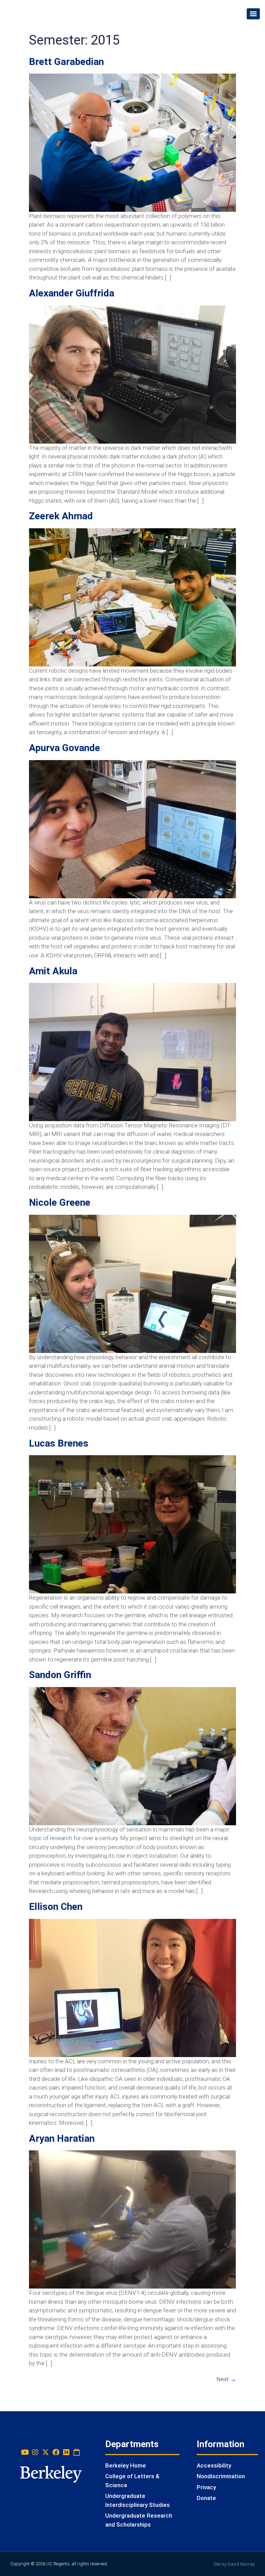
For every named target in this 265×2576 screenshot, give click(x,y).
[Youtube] (25, 2452)
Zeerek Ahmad (61, 516)
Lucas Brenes (59, 1443)
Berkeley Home (126, 2465)
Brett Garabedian (66, 62)
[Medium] (66, 2452)
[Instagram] (35, 2452)
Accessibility (214, 2465)
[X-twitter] (46, 2452)
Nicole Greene (60, 1202)
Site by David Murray (234, 2564)
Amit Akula (53, 971)
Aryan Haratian (62, 2138)
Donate (206, 2498)
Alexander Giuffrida (72, 293)
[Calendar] (77, 2452)
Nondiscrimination (221, 2476)
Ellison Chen (56, 1907)
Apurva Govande (65, 748)
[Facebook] (56, 2452)
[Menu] (253, 14)
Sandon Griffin (60, 1675)
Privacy (206, 2487)
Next (226, 2379)
